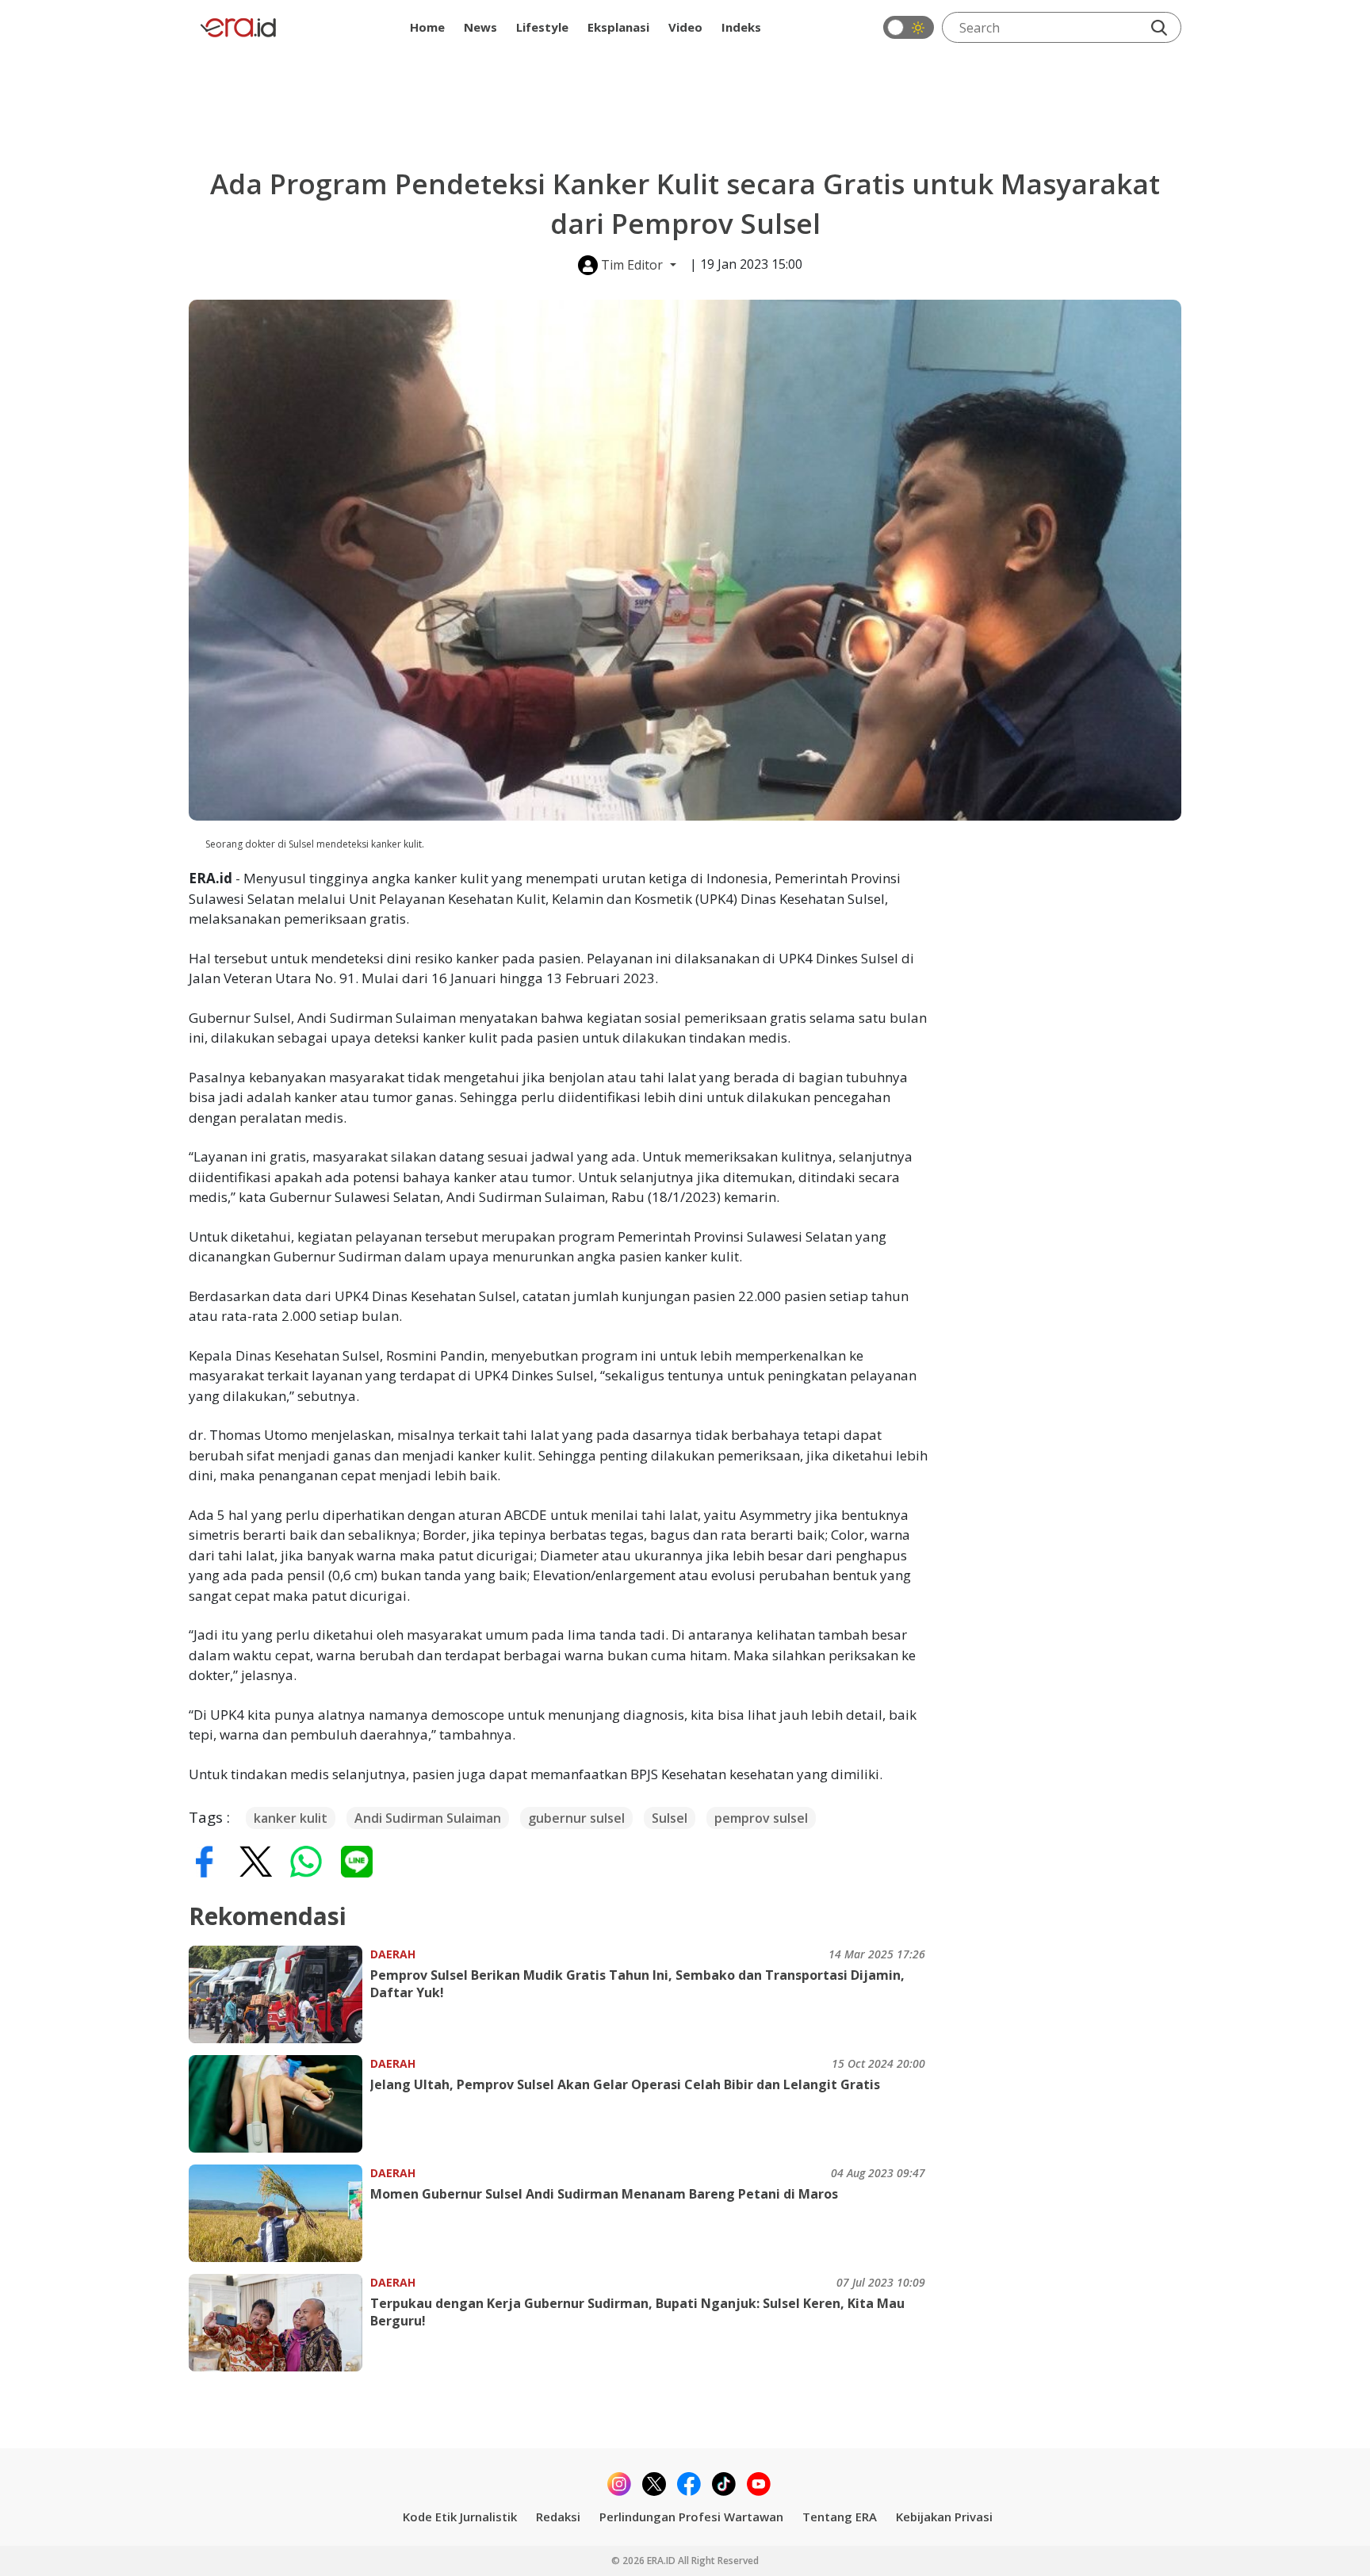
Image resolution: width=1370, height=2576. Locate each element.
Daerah (393, 1954)
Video (685, 27)
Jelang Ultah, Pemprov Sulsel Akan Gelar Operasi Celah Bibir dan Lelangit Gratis (625, 2084)
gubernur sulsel (576, 1818)
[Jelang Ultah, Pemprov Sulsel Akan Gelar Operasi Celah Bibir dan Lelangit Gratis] (279, 2104)
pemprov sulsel (761, 1818)
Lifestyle (542, 27)
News (480, 27)
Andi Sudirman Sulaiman (428, 1818)
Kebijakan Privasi (944, 2517)
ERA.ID (662, 2561)
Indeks (741, 27)
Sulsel (670, 1818)
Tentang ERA (840, 2517)
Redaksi (558, 2517)
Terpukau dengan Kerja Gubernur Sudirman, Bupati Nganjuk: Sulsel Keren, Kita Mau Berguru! (637, 2312)
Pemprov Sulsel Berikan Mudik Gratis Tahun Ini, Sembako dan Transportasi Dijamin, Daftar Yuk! (637, 1984)
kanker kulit (291, 1818)
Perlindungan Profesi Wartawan (691, 2517)
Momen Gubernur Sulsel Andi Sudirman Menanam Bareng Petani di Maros (604, 2194)
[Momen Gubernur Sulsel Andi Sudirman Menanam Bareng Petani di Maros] (279, 2213)
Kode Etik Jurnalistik (460, 2517)
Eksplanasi (618, 27)
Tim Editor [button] (632, 265)
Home (427, 27)
